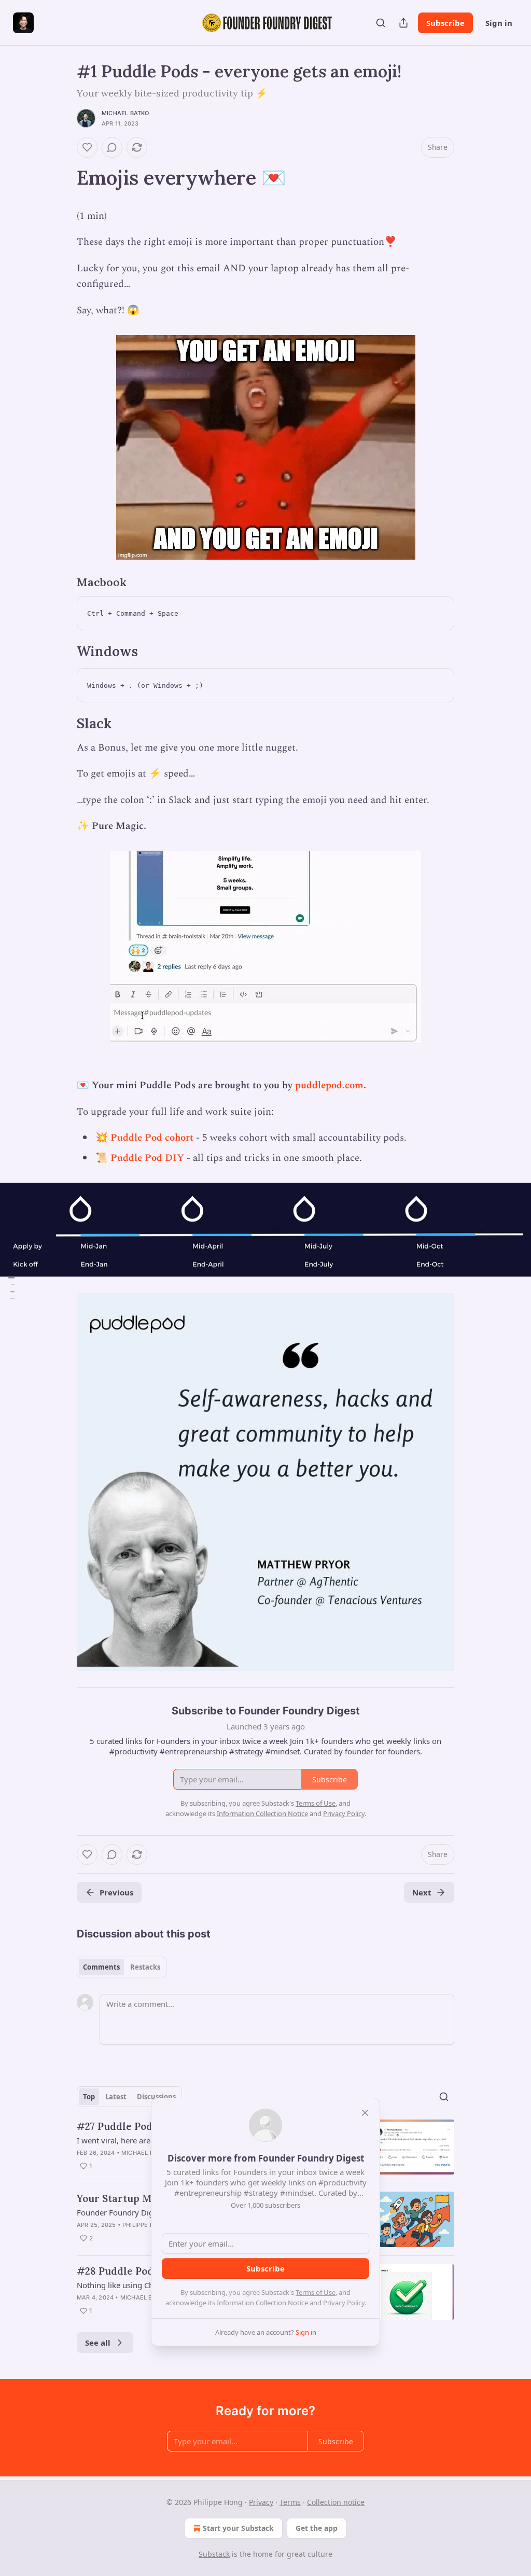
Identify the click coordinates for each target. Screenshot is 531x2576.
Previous (116, 1892)
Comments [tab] (101, 1967)
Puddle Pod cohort (152, 1138)
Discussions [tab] (156, 2097)
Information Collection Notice (262, 2303)
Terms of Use (316, 2292)
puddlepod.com (329, 1085)
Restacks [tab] (145, 1967)
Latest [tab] (116, 2097)
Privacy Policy (344, 2303)
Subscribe (445, 23)
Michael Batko (125, 113)
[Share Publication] (403, 23)
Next (422, 1892)
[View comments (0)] (112, 147)
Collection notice (336, 2502)
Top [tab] (89, 2097)
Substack (214, 2554)
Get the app (317, 2528)
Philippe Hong (145, 2225)
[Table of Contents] (11, 1288)
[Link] (62, 177)
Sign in (499, 23)
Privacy (261, 2502)
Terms (290, 2502)
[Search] (381, 23)
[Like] (87, 147)
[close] (365, 2113)
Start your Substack (238, 2528)
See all (98, 2343)
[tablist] (122, 1967)
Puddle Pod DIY (147, 1158)
